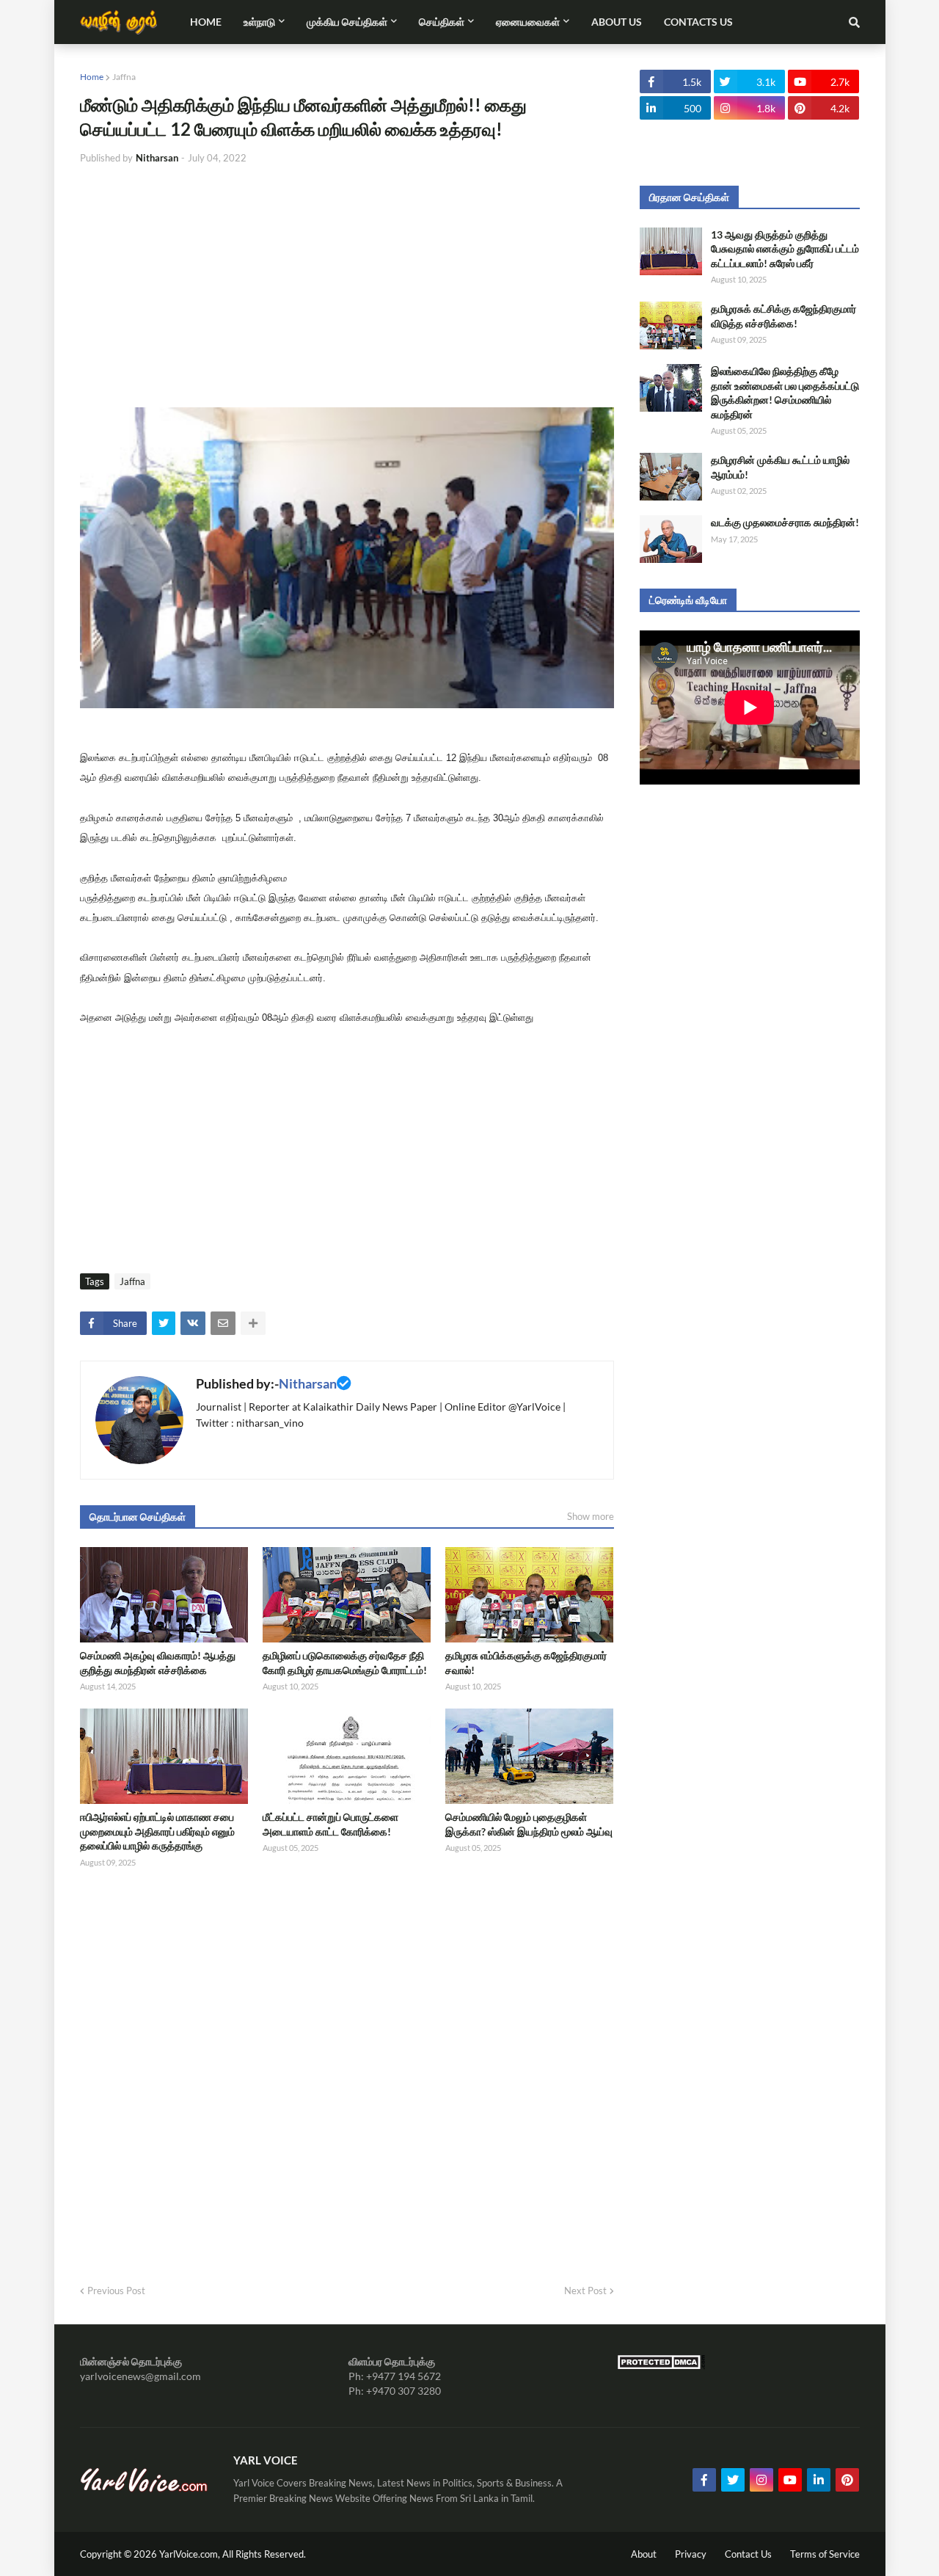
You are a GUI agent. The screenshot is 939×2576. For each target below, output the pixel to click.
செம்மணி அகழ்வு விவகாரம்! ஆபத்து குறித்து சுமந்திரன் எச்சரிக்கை (158, 1663)
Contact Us (748, 2554)
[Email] (223, 1323)
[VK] (193, 1323)
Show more (591, 1516)
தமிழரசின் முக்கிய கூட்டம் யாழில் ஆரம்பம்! (780, 467)
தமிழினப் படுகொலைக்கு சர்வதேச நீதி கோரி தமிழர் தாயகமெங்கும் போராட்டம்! (345, 1663)
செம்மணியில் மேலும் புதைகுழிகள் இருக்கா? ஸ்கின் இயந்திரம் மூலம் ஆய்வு (529, 1824)
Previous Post (116, 2291)
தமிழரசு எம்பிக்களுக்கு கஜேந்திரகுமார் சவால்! (526, 1663)
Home (92, 77)
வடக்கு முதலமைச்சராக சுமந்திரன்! (785, 522)
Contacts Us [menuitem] (698, 22)
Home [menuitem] (206, 22)
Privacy (691, 2554)
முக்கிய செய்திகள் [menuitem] (347, 22)
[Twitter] (164, 1323)
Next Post (585, 2291)
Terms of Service (825, 2554)
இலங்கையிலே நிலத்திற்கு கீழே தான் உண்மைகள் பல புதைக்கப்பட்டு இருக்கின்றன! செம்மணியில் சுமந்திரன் (785, 393)
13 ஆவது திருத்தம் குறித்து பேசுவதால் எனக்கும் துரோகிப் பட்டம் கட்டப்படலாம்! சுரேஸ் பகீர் (785, 249)
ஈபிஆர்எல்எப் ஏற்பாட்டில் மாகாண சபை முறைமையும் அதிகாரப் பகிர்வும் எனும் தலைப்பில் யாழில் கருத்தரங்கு (157, 1831)
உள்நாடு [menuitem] (259, 22)
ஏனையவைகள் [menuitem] (528, 22)
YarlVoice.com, (191, 2554)
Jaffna (124, 77)
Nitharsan (308, 1383)
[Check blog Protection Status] (661, 2366)
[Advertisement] (347, 286)
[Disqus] (347, 2071)
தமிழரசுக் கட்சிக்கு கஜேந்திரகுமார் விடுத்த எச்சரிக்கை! (783, 316)
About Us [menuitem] (617, 22)
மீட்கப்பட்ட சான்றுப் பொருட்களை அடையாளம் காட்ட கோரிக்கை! (330, 1824)
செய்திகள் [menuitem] (442, 22)
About (644, 2554)
